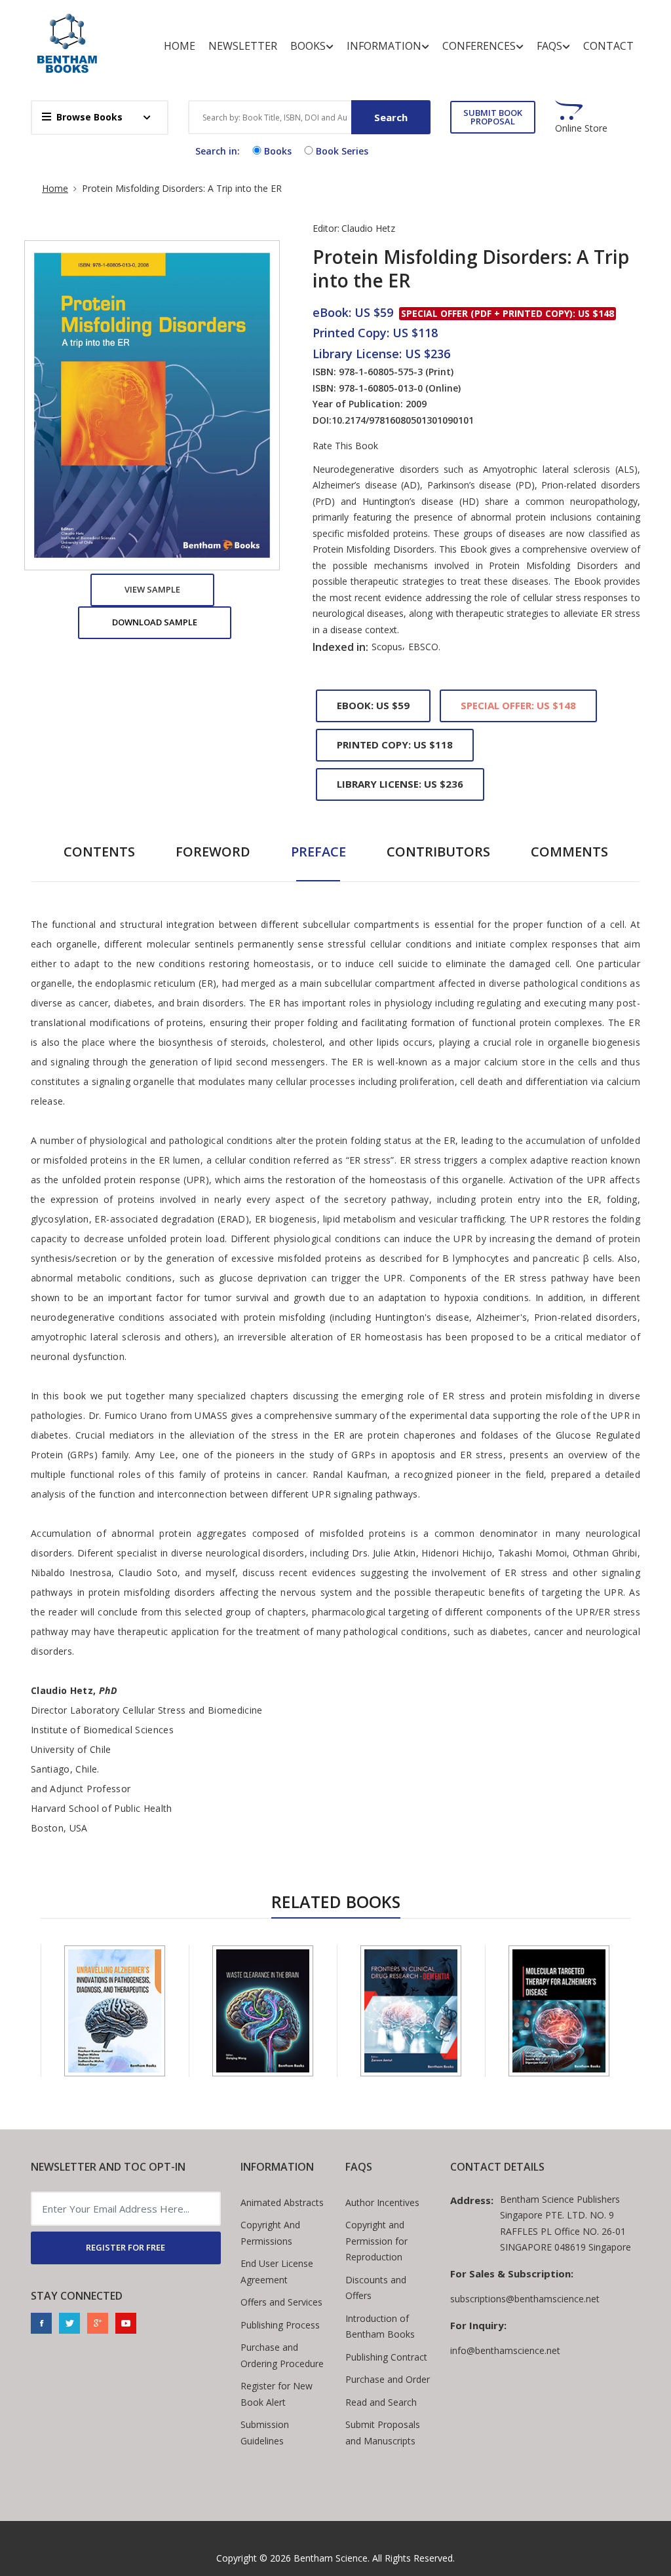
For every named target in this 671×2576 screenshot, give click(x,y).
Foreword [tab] (213, 852)
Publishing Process (280, 2325)
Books (308, 46)
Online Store (581, 128)
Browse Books (89, 117)
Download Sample (155, 622)
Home (180, 46)
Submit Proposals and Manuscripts (383, 2433)
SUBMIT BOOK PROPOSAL (493, 117)
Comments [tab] (569, 852)
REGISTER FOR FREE (125, 2247)
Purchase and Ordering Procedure (282, 2355)
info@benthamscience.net (505, 2350)
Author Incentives (382, 2202)
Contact (608, 46)
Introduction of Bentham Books (380, 2327)
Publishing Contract (386, 2357)
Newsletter (243, 46)
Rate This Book (345, 446)
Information (384, 46)
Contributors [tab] (438, 852)
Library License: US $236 (400, 784)
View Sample (152, 589)
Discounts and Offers (376, 2288)
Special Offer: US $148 (518, 705)
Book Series (342, 151)
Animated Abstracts (282, 2202)
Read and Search (381, 2402)
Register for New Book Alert (277, 2394)
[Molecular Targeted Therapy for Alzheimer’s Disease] (559, 2011)
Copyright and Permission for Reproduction (376, 2241)
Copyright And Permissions (270, 2233)
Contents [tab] (99, 852)
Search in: (218, 151)
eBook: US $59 (373, 705)
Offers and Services (281, 2302)
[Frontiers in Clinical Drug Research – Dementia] (411, 2011)
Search (391, 117)
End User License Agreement (277, 2272)
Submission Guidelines (265, 2433)
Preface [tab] (318, 852)
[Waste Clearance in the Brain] (263, 2011)
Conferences (479, 46)
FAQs (549, 46)
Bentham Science (331, 2558)
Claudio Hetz (368, 228)
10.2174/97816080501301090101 (403, 420)
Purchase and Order (388, 2379)
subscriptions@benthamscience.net (525, 2299)
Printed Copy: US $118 (395, 745)
